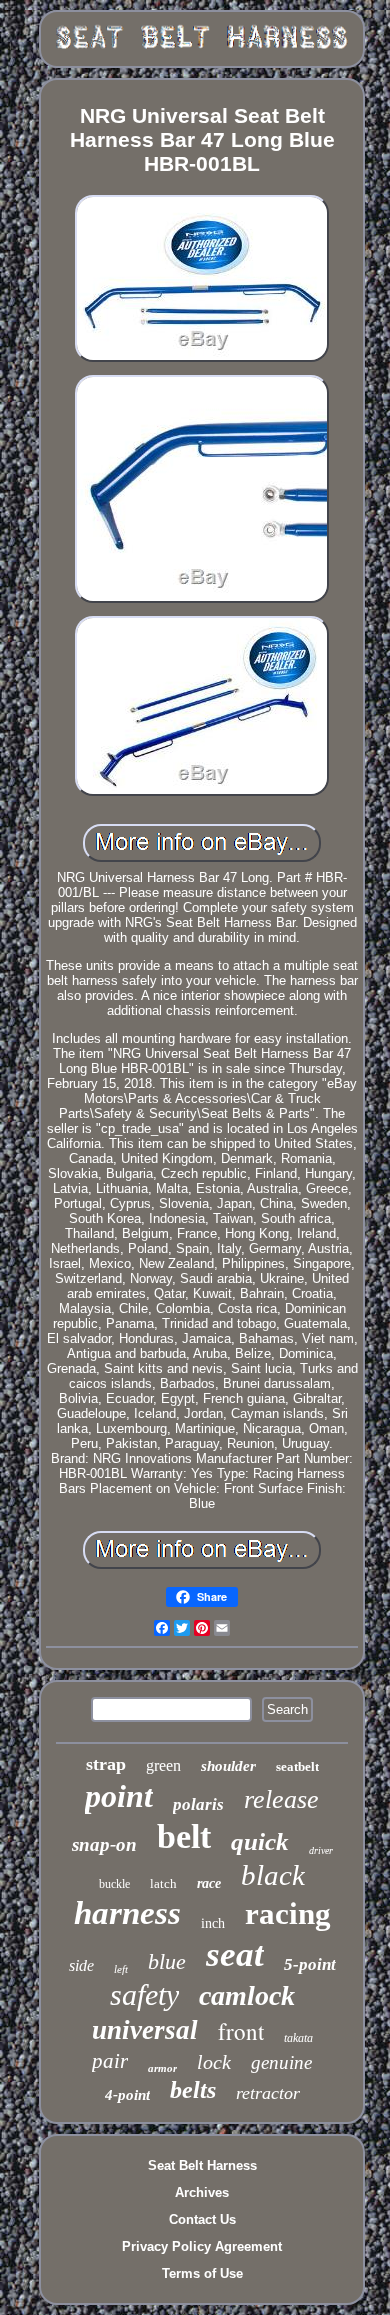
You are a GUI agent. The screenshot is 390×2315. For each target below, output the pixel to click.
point (119, 1796)
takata (298, 2038)
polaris (198, 1804)
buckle (114, 1884)
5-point (310, 1964)
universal (145, 2030)
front (241, 2031)
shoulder (228, 1766)
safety (144, 1994)
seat (235, 1954)
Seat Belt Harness (202, 2165)
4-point (127, 2095)
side (81, 1965)
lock (214, 2062)
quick (260, 1841)
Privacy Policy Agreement (202, 2246)
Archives (202, 2192)
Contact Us (202, 2219)
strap (106, 1764)
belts (193, 2090)
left (121, 1969)
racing (288, 1913)
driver (321, 1850)
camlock (247, 1995)
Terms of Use (202, 2273)
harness (127, 1913)
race (209, 1883)
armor (162, 2068)
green (163, 1765)
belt (184, 1836)
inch (213, 1923)
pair (110, 2061)
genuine (281, 2062)
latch (163, 1883)
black (273, 1875)
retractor (268, 2093)
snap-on (104, 1844)
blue (167, 1961)
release (281, 1799)
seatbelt (297, 1766)
